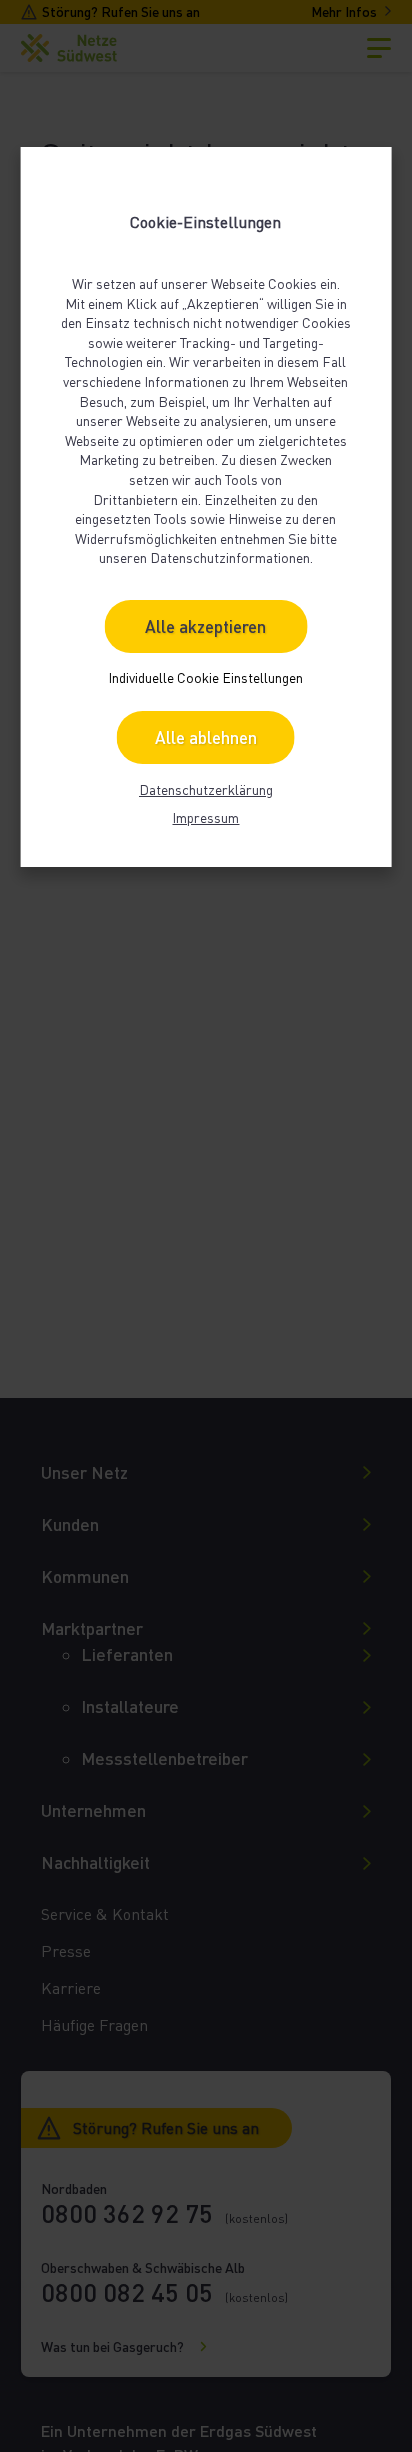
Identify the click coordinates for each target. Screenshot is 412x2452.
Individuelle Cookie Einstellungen (205, 677)
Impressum (205, 817)
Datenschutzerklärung (206, 789)
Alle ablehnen (206, 737)
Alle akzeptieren (205, 626)
